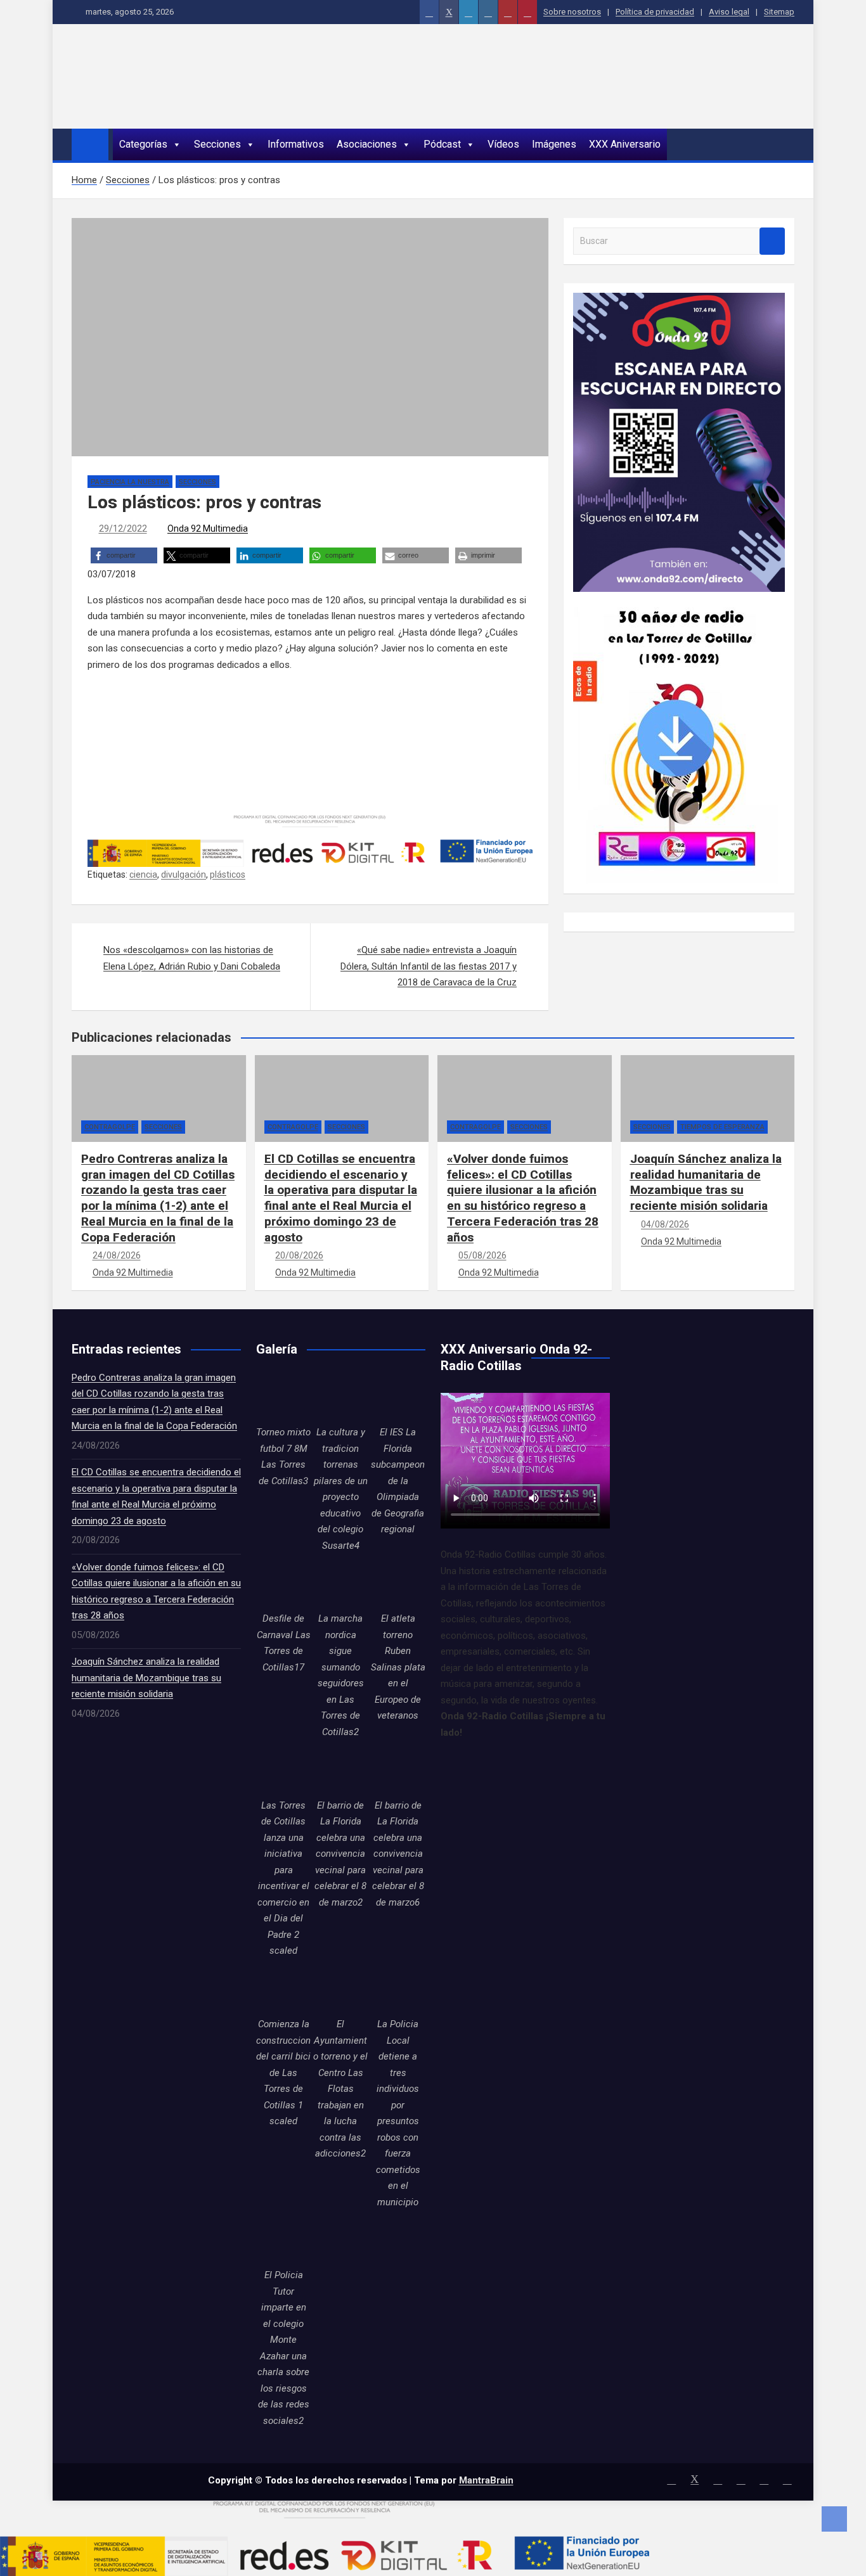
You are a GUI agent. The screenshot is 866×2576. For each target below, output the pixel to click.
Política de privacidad (655, 12)
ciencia (143, 875)
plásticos (228, 875)
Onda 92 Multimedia (208, 529)
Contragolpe (110, 1127)
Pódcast (442, 144)
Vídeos (503, 144)
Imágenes (554, 144)
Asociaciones (367, 144)
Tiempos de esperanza (722, 1127)
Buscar (772, 241)
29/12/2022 (123, 529)
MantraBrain (486, 2480)
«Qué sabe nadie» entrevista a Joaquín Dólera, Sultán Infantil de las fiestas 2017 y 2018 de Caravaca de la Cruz (429, 966)
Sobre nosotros (572, 12)
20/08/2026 (299, 1255)
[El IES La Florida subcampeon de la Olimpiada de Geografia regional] (398, 1397)
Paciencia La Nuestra (130, 482)
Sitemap (779, 12)
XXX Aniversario (625, 144)
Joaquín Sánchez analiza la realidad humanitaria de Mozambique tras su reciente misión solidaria (706, 1182)
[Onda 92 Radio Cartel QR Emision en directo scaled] (679, 300)
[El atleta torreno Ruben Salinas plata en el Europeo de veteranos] (398, 1584)
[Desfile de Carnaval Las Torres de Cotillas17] (283, 1584)
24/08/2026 (117, 1255)
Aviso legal (729, 12)
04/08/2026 (665, 1224)
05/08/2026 (482, 1255)
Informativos (296, 144)
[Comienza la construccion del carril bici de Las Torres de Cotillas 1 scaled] (283, 1989)
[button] (124, 555)
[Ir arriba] (834, 2519)
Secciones (217, 144)
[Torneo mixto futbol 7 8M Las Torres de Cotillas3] (283, 1397)
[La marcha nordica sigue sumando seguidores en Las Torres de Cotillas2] (340, 1584)
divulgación (184, 875)
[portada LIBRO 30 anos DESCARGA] (675, 599)
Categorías (143, 144)
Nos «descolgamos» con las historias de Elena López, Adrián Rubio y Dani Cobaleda (192, 958)
